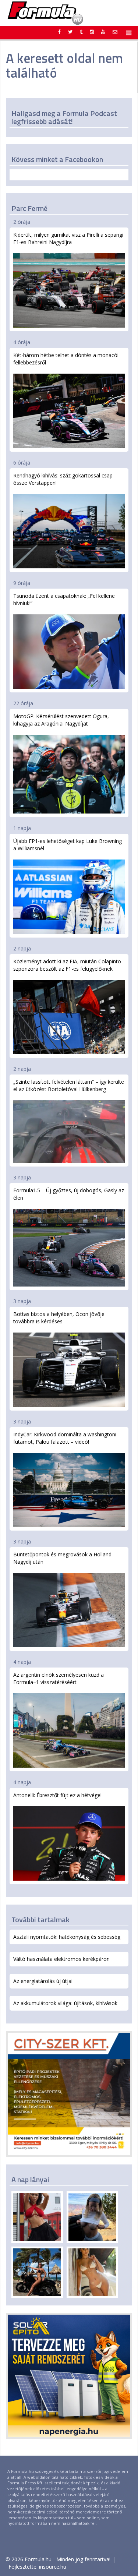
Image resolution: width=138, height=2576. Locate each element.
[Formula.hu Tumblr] (81, 32)
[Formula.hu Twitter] (70, 32)
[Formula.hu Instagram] (92, 32)
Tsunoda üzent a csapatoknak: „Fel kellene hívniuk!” (64, 599)
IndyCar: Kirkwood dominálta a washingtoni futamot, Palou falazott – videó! (65, 1438)
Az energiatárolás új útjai (43, 1981)
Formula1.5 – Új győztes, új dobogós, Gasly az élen (69, 1194)
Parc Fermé (29, 208)
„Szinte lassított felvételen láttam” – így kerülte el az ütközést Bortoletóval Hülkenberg (69, 1085)
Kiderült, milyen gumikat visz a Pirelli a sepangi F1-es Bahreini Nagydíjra (68, 238)
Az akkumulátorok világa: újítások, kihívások (65, 2003)
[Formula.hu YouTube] (103, 32)
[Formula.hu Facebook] (60, 32)
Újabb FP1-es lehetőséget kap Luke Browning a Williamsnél (68, 845)
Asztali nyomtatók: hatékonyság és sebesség (67, 1937)
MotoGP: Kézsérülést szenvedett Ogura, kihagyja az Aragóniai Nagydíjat (61, 720)
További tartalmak (40, 1919)
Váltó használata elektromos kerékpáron (61, 1959)
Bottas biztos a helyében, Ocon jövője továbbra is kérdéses (59, 1318)
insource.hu (53, 2567)
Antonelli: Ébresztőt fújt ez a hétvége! (57, 1795)
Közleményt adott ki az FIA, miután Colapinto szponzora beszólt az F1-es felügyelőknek (67, 965)
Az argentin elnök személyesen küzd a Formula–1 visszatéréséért (59, 1678)
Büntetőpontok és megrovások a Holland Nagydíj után (62, 1558)
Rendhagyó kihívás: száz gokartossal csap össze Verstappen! (63, 479)
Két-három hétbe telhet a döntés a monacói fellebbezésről (66, 359)
